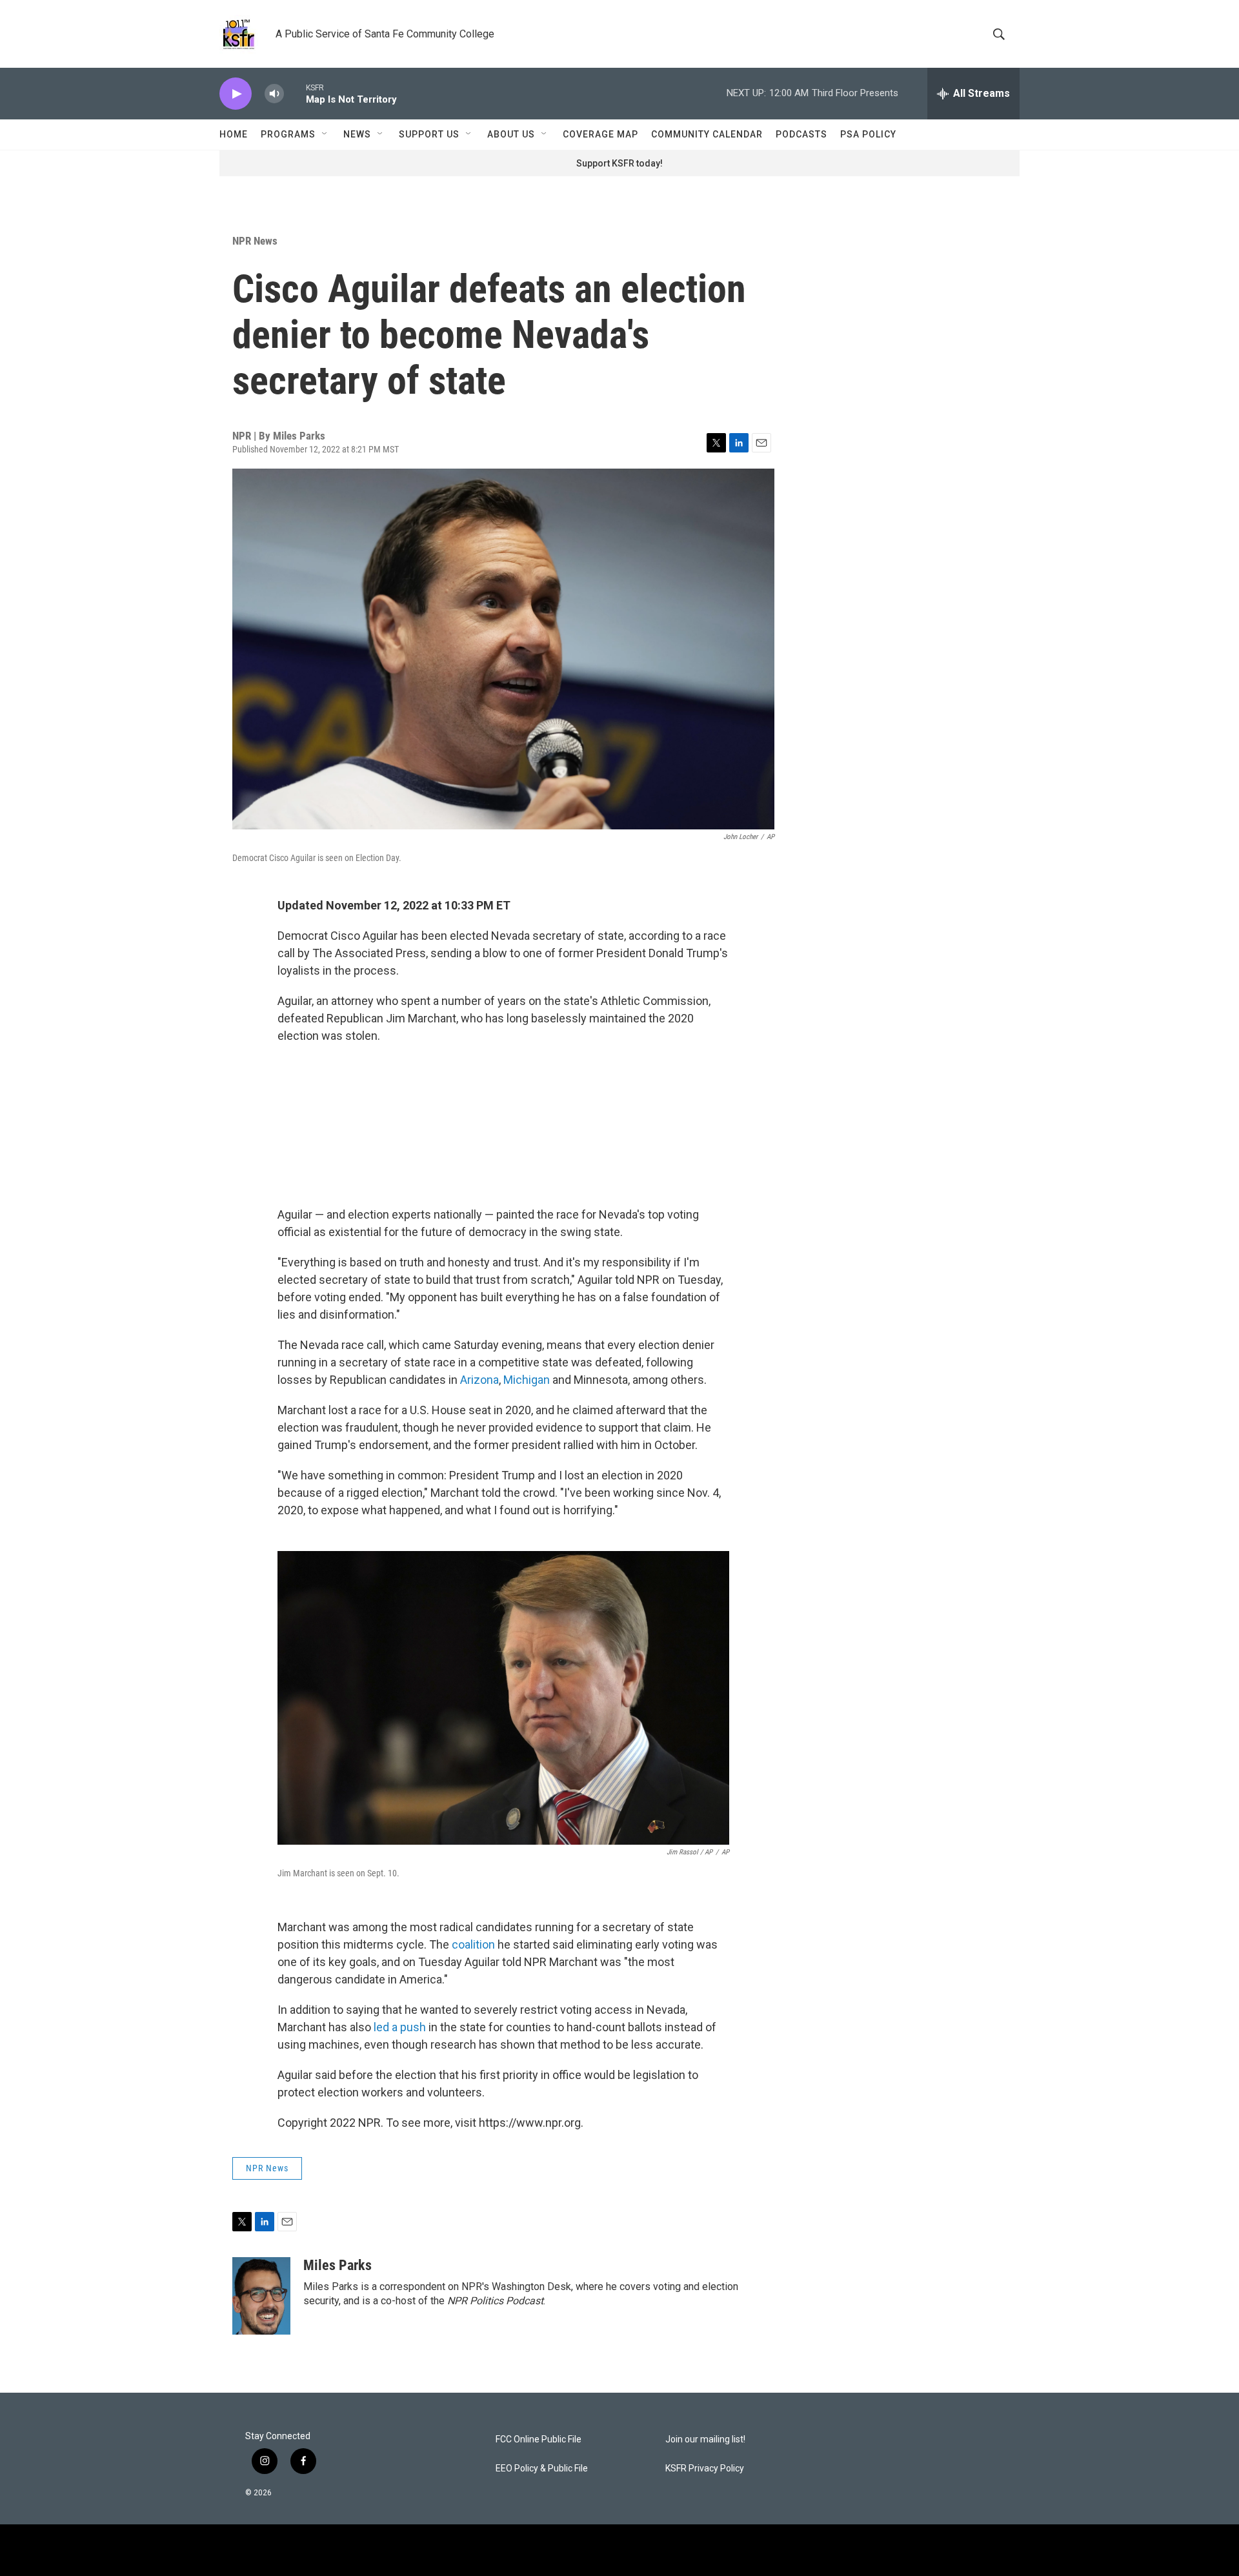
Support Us (429, 134)
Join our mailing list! (705, 2439)
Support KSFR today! (619, 163)
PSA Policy (868, 134)
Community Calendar (707, 134)
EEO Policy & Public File (542, 2469)
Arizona (479, 1380)
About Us (511, 134)
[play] (236, 94)
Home (234, 134)
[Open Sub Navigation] (325, 134)
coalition (475, 1944)
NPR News (255, 241)
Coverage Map (600, 134)
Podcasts (801, 134)
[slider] (295, 93)
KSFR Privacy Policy (705, 2469)
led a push (400, 2027)
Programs (288, 134)
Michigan (527, 1380)
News (357, 134)
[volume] (274, 94)
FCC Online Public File (539, 2439)
